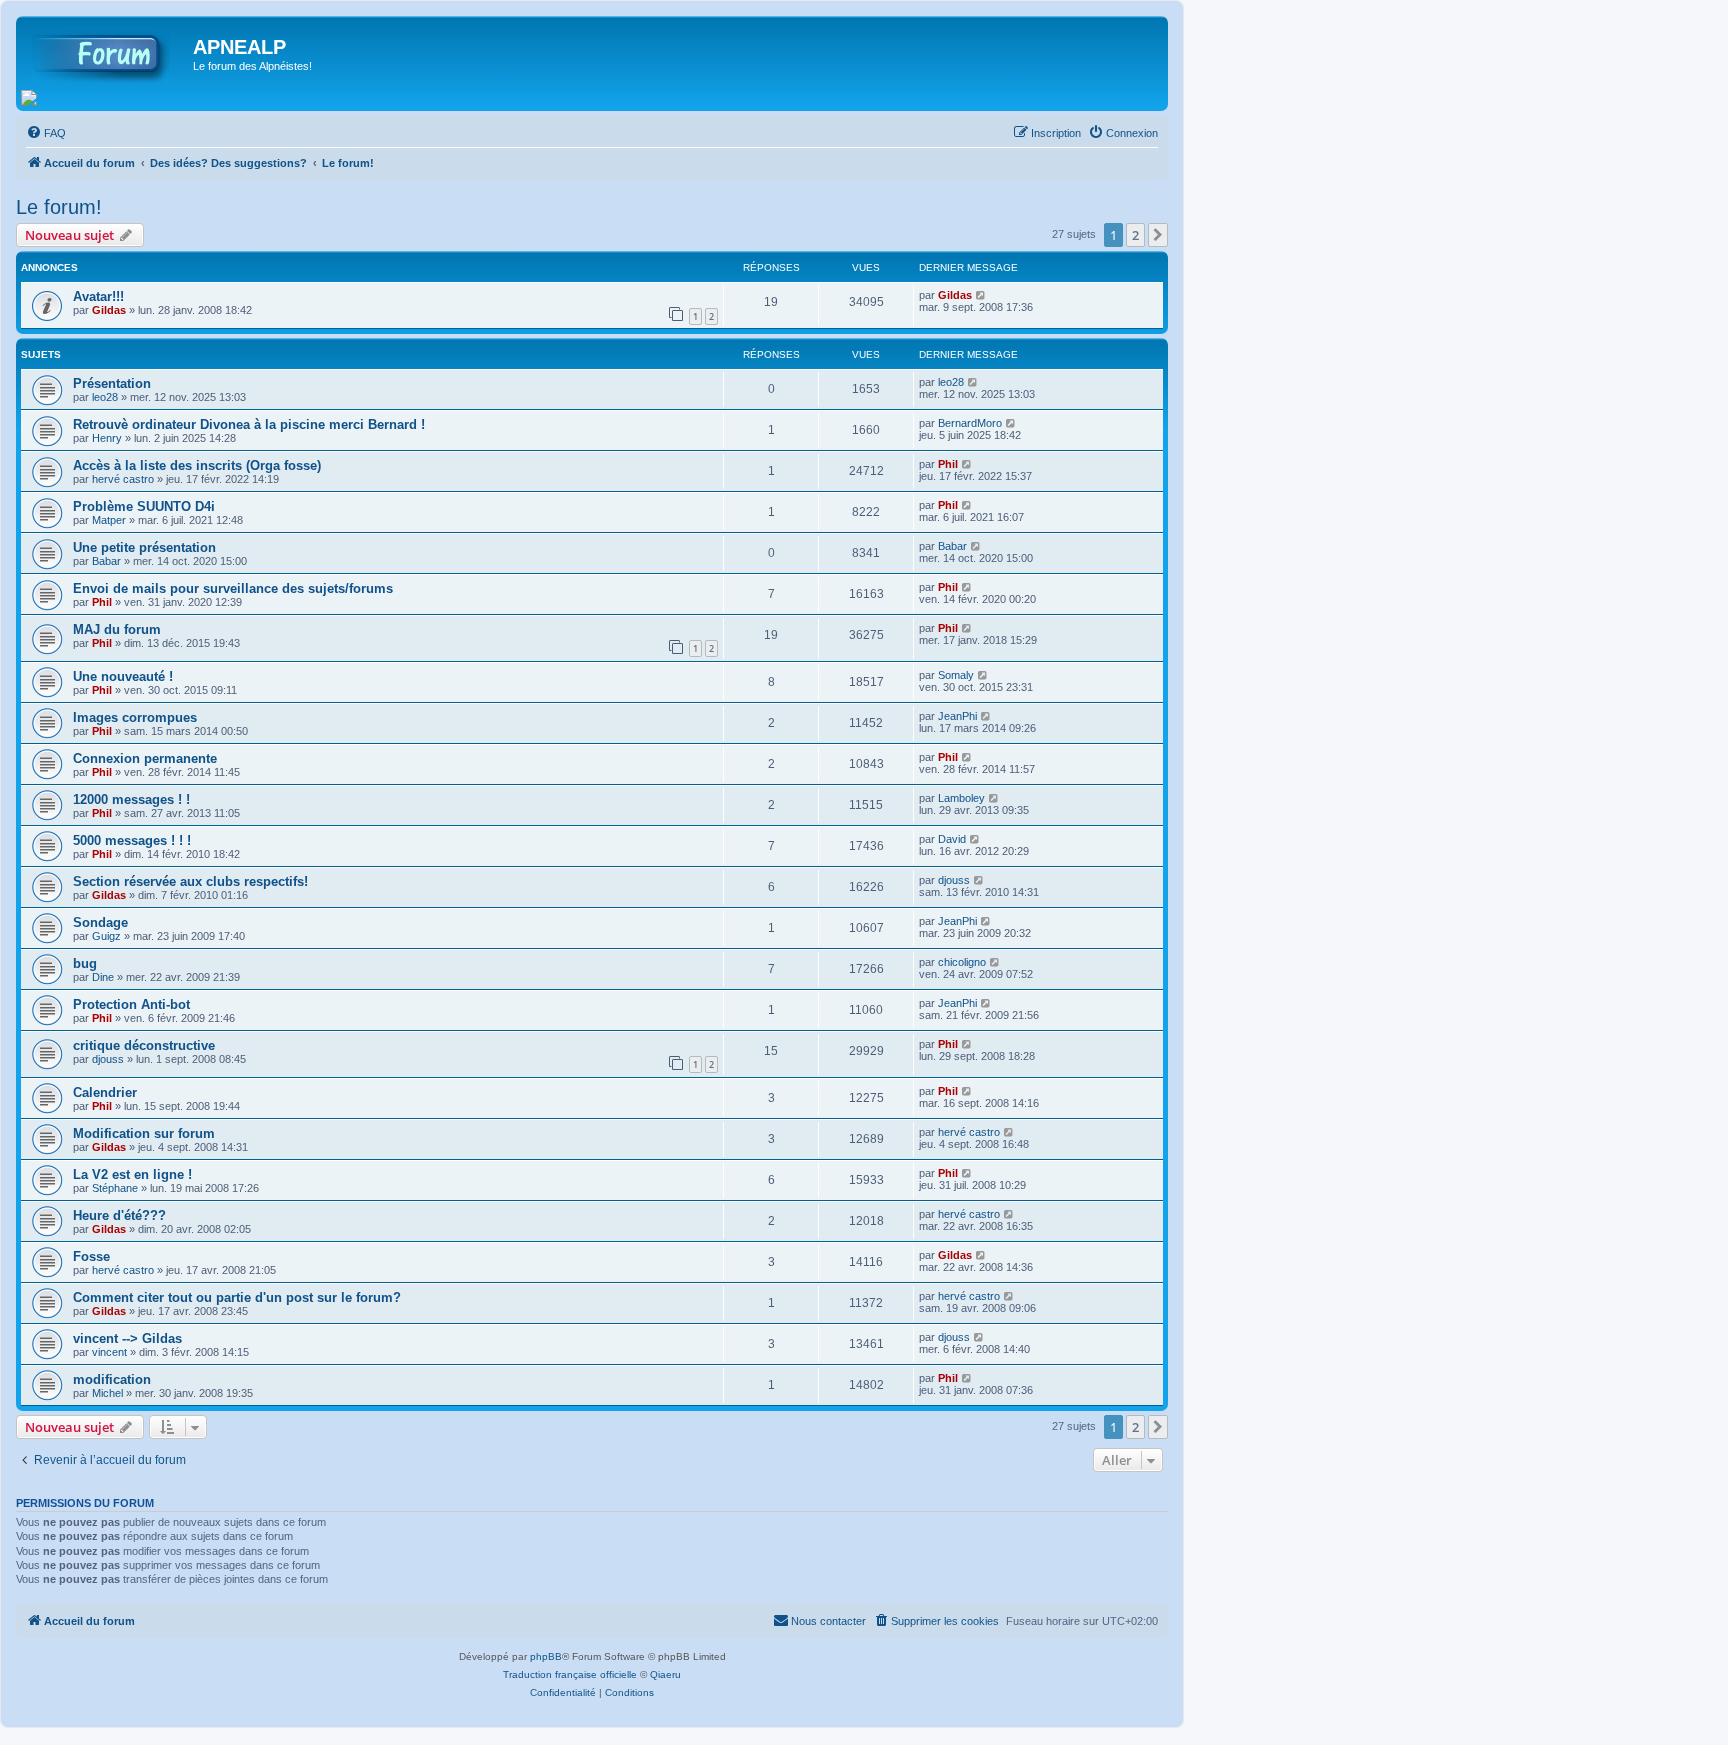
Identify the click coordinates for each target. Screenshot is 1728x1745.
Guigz (106, 936)
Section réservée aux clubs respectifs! (190, 881)
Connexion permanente (145, 758)
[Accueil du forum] (107, 53)
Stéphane (115, 1188)
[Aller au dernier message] (981, 295)
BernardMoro (970, 423)
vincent (109, 1352)
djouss (954, 880)
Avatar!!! (98, 296)
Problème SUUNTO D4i (144, 506)
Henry (107, 438)
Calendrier (105, 1092)
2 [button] (1135, 235)
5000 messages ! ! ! (132, 840)
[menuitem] (46, 133)
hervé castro (123, 479)
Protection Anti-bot (131, 1004)
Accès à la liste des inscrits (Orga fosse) (197, 465)
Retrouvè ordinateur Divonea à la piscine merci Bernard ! (249, 424)
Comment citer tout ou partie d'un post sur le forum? (237, 1297)
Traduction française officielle (570, 1674)
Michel (107, 1393)
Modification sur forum (144, 1133)
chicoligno (962, 962)
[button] (1158, 235)
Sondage (100, 922)
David (952, 839)
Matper (109, 520)
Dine (103, 977)
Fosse (91, 1256)
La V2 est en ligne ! (132, 1174)
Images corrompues (135, 717)
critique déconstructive (144, 1045)
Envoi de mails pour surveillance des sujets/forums (233, 588)
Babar (106, 561)
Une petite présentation (144, 547)
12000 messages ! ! (131, 799)
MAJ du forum (117, 629)
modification (112, 1379)
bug (85, 963)
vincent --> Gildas (127, 1338)
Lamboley (961, 798)
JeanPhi (957, 716)
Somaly (956, 675)
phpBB (546, 1656)
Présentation (112, 383)
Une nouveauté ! (123, 676)
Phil (948, 464)
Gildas (109, 310)
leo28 (105, 397)
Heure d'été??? (119, 1215)
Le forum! (59, 207)
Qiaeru (665, 1674)
